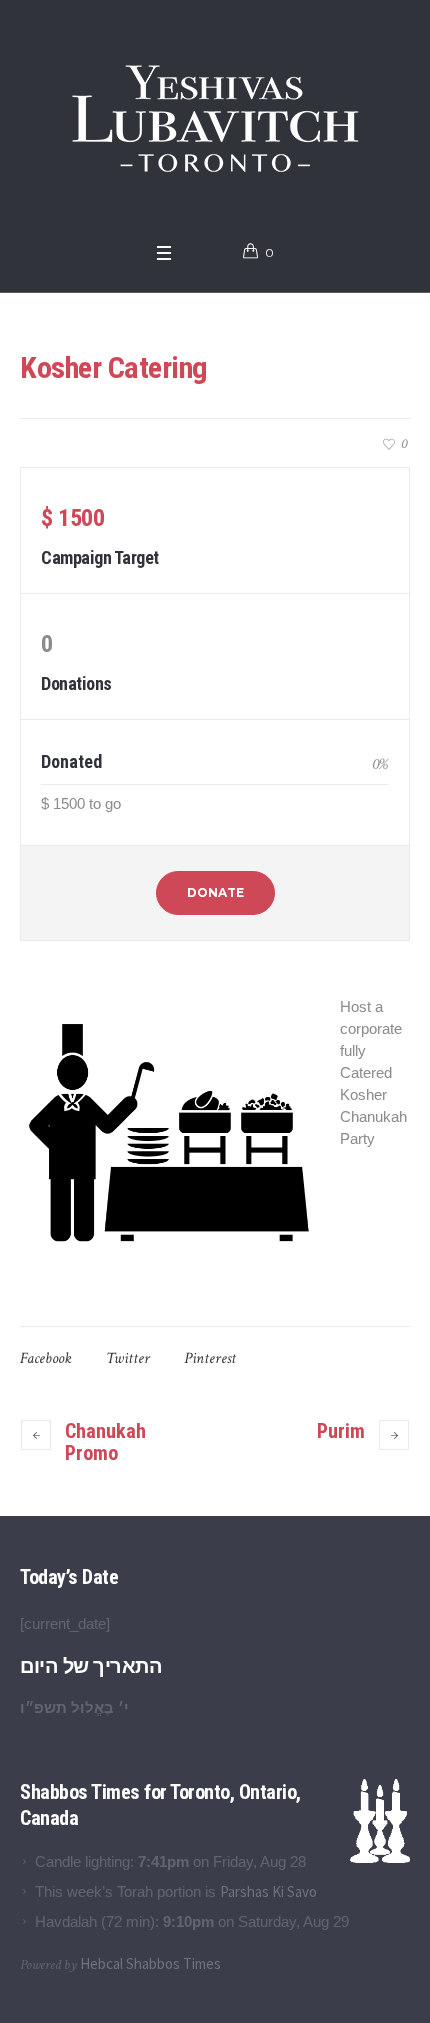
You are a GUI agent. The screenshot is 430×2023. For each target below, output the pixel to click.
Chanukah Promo (105, 1442)
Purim (341, 1431)
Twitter (128, 1358)
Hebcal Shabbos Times (150, 1963)
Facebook (46, 1358)
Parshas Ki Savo (268, 1891)
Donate (215, 892)
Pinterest (210, 1358)
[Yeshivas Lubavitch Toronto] (215, 116)
